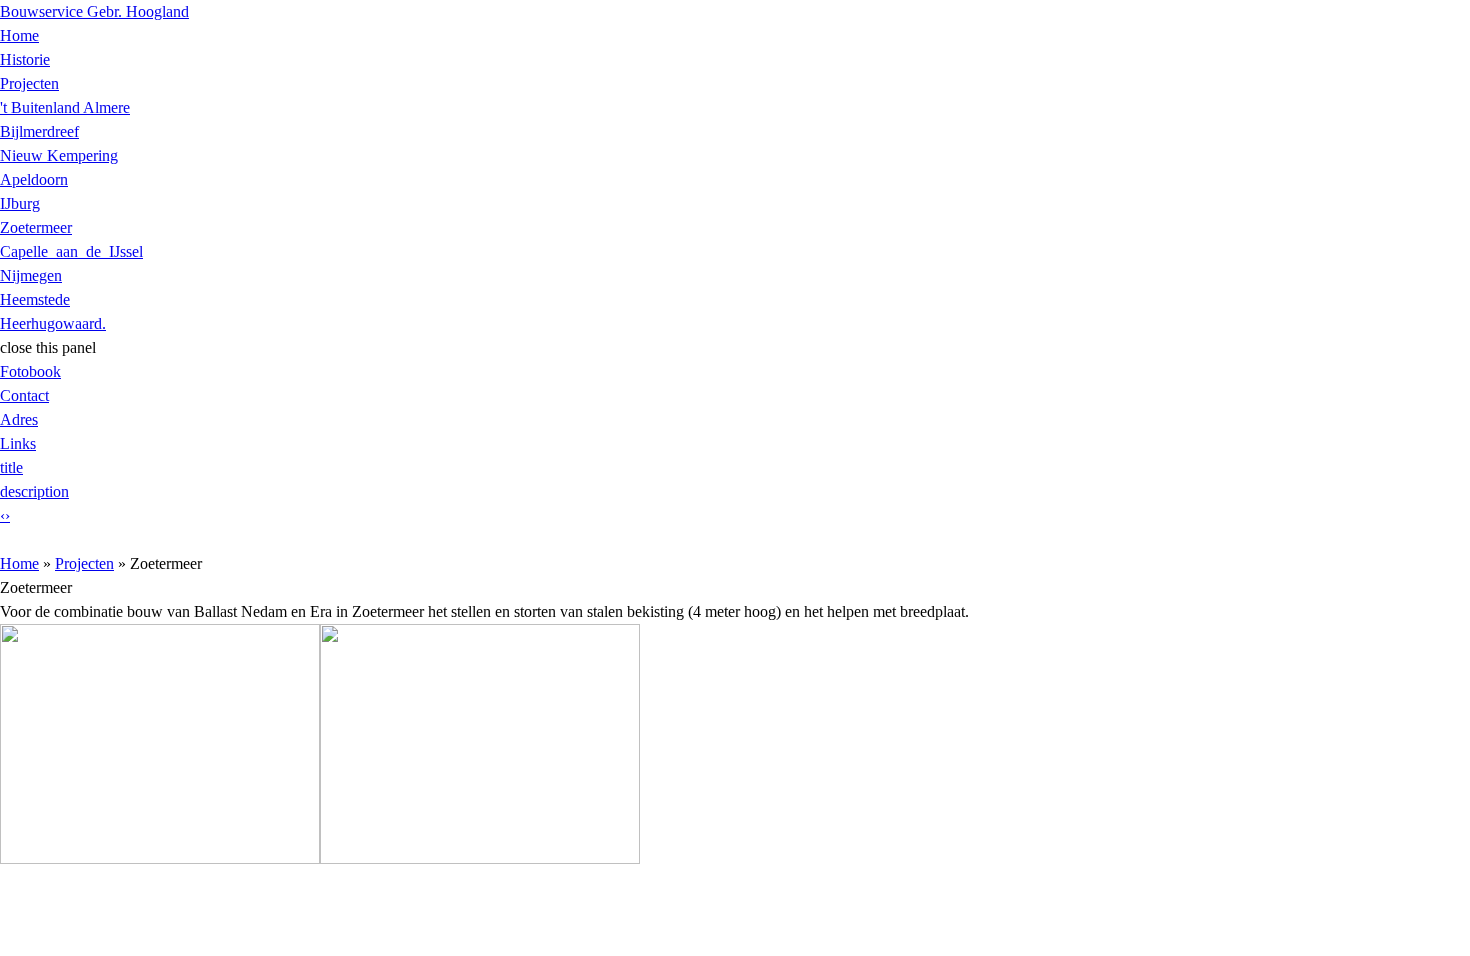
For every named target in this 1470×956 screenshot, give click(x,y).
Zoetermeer (36, 227)
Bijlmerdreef (39, 131)
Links (18, 443)
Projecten (29, 83)
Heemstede (35, 299)
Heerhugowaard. (53, 323)
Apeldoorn (34, 179)
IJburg (20, 203)
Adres (19, 419)
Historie (25, 59)
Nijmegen (31, 275)
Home (19, 35)
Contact (24, 395)
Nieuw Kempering (59, 155)
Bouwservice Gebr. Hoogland (94, 11)
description (34, 491)
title (11, 467)
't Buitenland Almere (65, 107)
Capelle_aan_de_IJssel (71, 251)
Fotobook (30, 371)
